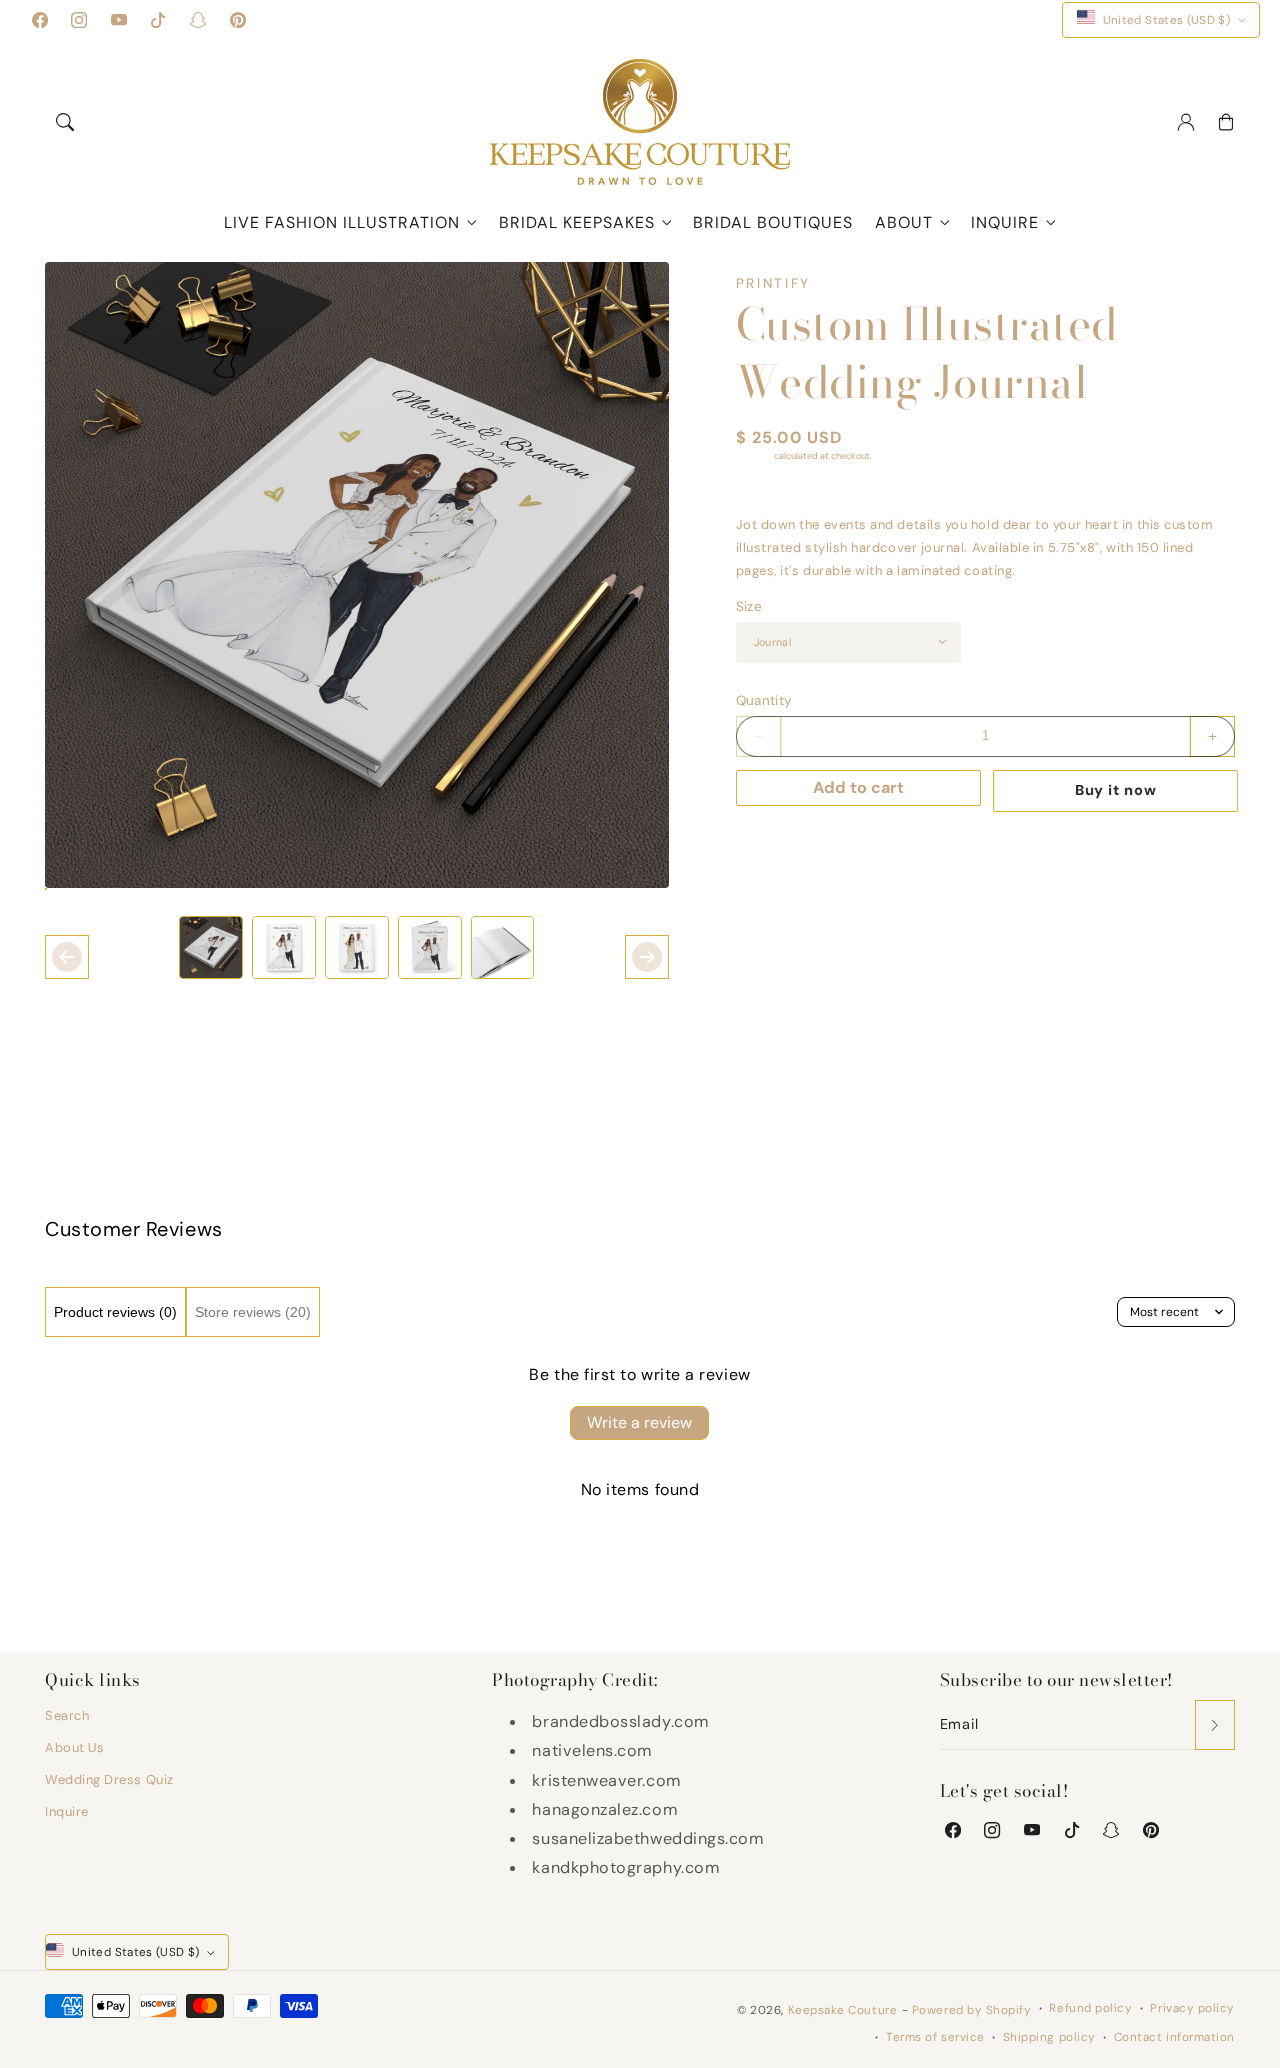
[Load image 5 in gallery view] (503, 948)
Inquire (1005, 222)
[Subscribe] (1215, 1725)
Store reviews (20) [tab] (253, 1312)
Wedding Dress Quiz (109, 1779)
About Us (74, 1747)
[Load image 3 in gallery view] (357, 948)
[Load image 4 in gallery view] (430, 948)
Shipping (754, 456)
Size (749, 606)
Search (67, 1715)
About (904, 222)
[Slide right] (647, 957)
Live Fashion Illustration (342, 222)
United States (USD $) (1167, 20)
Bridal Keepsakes (577, 222)
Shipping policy (1049, 2037)
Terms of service (935, 2037)
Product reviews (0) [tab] (115, 1312)
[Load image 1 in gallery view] (211, 948)
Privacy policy (1192, 2008)
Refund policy (1090, 2008)
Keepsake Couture (843, 2010)
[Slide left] (67, 957)
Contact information (1174, 2037)
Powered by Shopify (972, 2010)
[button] (65, 122)
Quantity (764, 700)
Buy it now (1114, 790)
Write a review (639, 1422)
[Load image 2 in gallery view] (284, 948)
